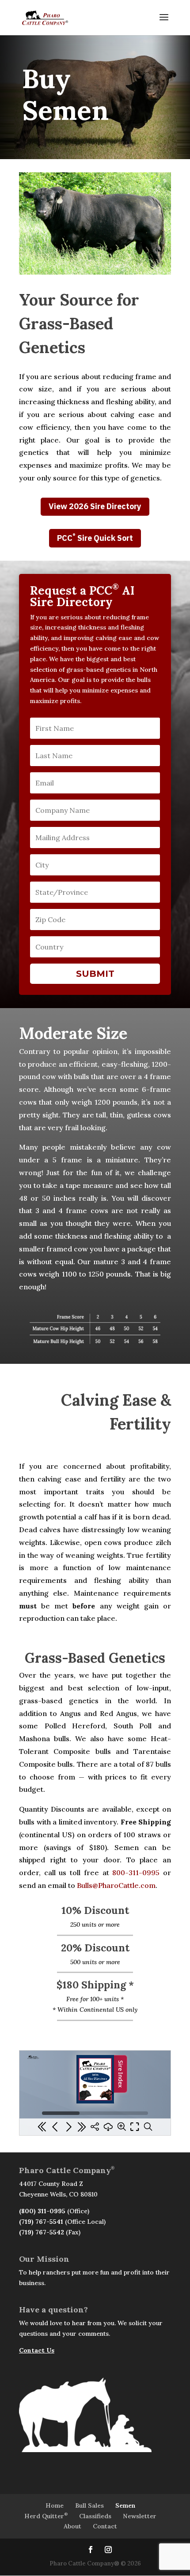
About (72, 2526)
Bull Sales (89, 2505)
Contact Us (37, 2350)
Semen (125, 2505)
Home (55, 2505)
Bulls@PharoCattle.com (116, 1885)
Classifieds (95, 2516)
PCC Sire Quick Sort (95, 538)
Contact (105, 2526)
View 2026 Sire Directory (95, 506)
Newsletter (140, 2516)
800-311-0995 (136, 1872)
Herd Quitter (46, 2516)
